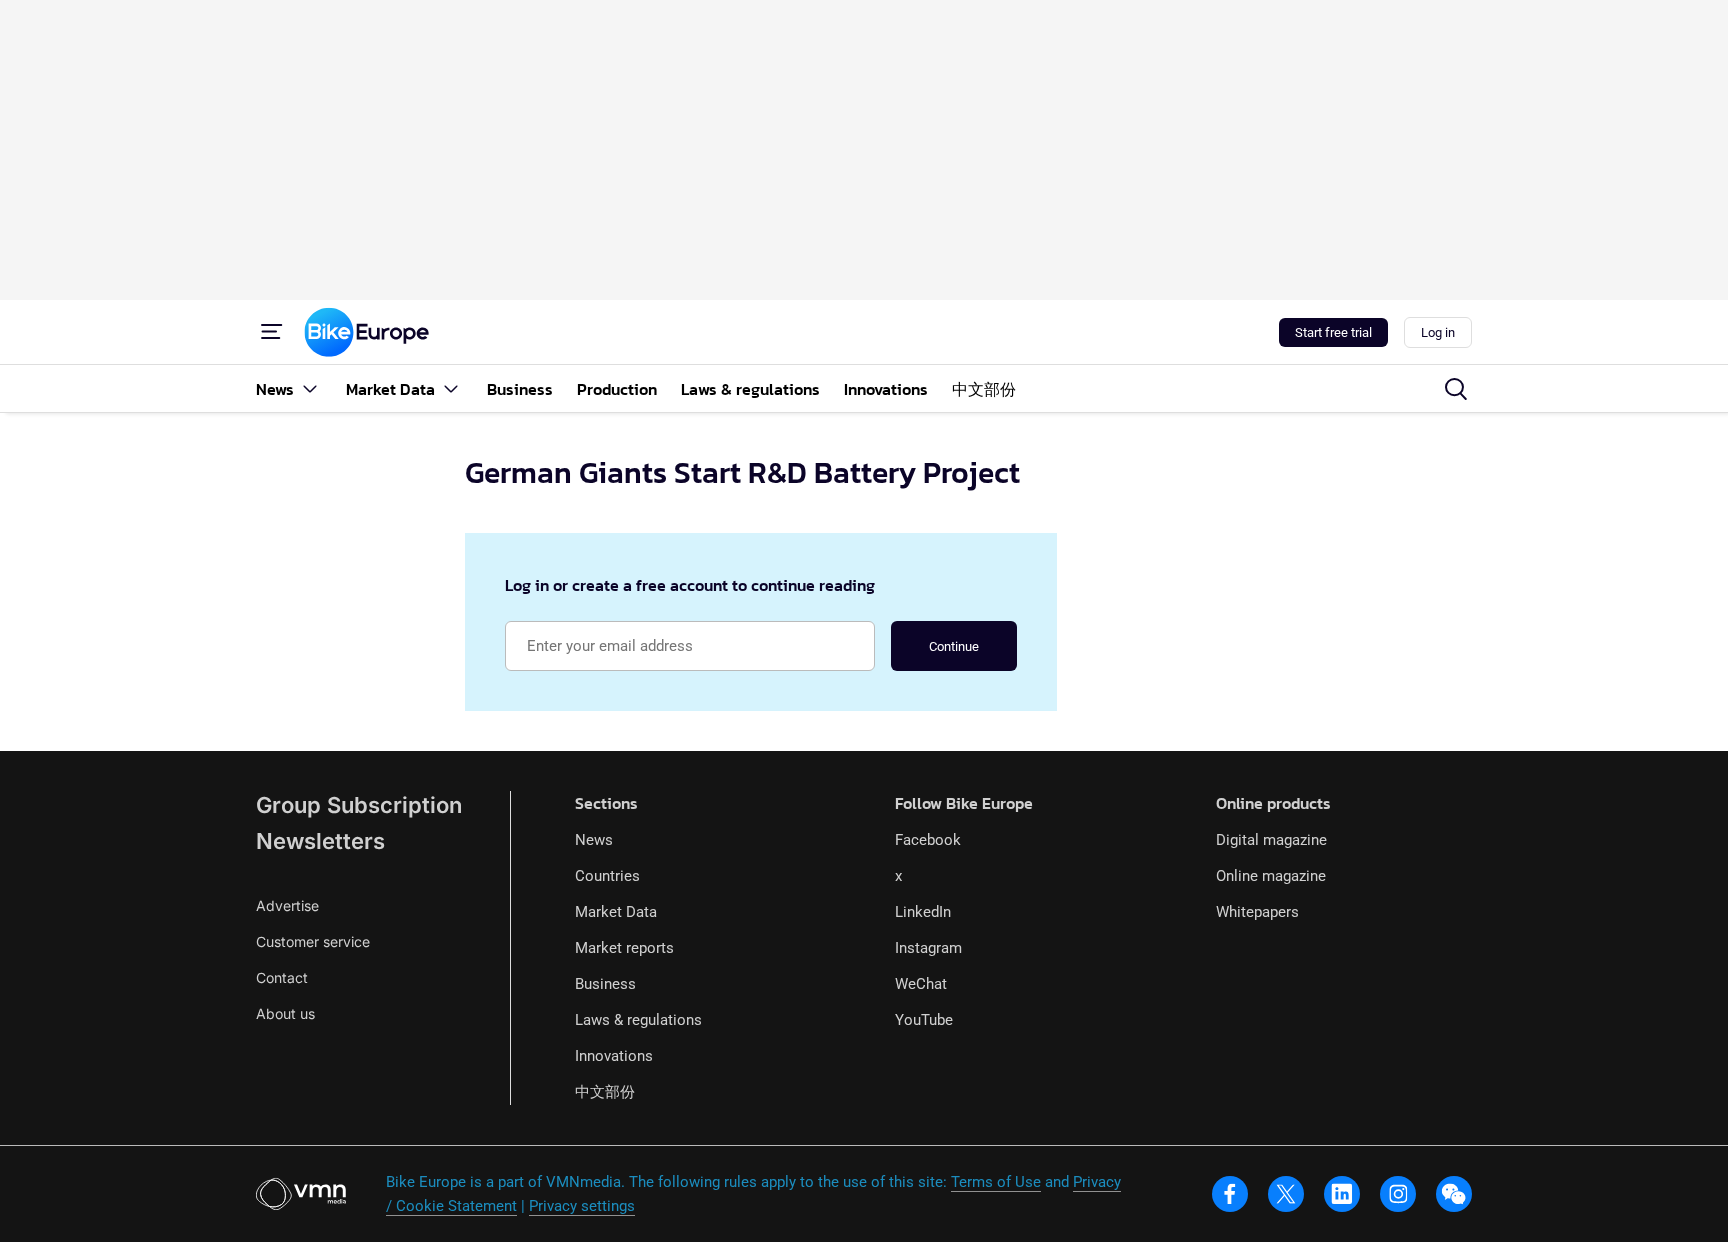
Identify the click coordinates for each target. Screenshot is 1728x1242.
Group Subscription (359, 805)
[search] (1456, 389)
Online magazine (1271, 876)
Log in (1438, 332)
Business (605, 984)
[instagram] (1398, 1194)
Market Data (616, 912)
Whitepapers (1257, 912)
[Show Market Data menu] (451, 388)
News (594, 840)
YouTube (924, 1020)
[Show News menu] (310, 388)
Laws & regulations (638, 1020)
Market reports (624, 948)
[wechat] (1454, 1194)
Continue (954, 646)
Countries (607, 876)
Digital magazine (1271, 840)
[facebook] (1230, 1194)
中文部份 (605, 1092)
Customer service (313, 941)
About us (285, 1013)
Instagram (928, 948)
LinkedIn (923, 912)
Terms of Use (996, 1182)
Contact (282, 977)
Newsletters (320, 841)
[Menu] (272, 332)
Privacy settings (582, 1206)
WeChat (921, 984)
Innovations (614, 1056)
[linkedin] (1342, 1194)
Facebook (928, 840)
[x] (1286, 1194)
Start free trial (1333, 332)
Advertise (287, 905)
